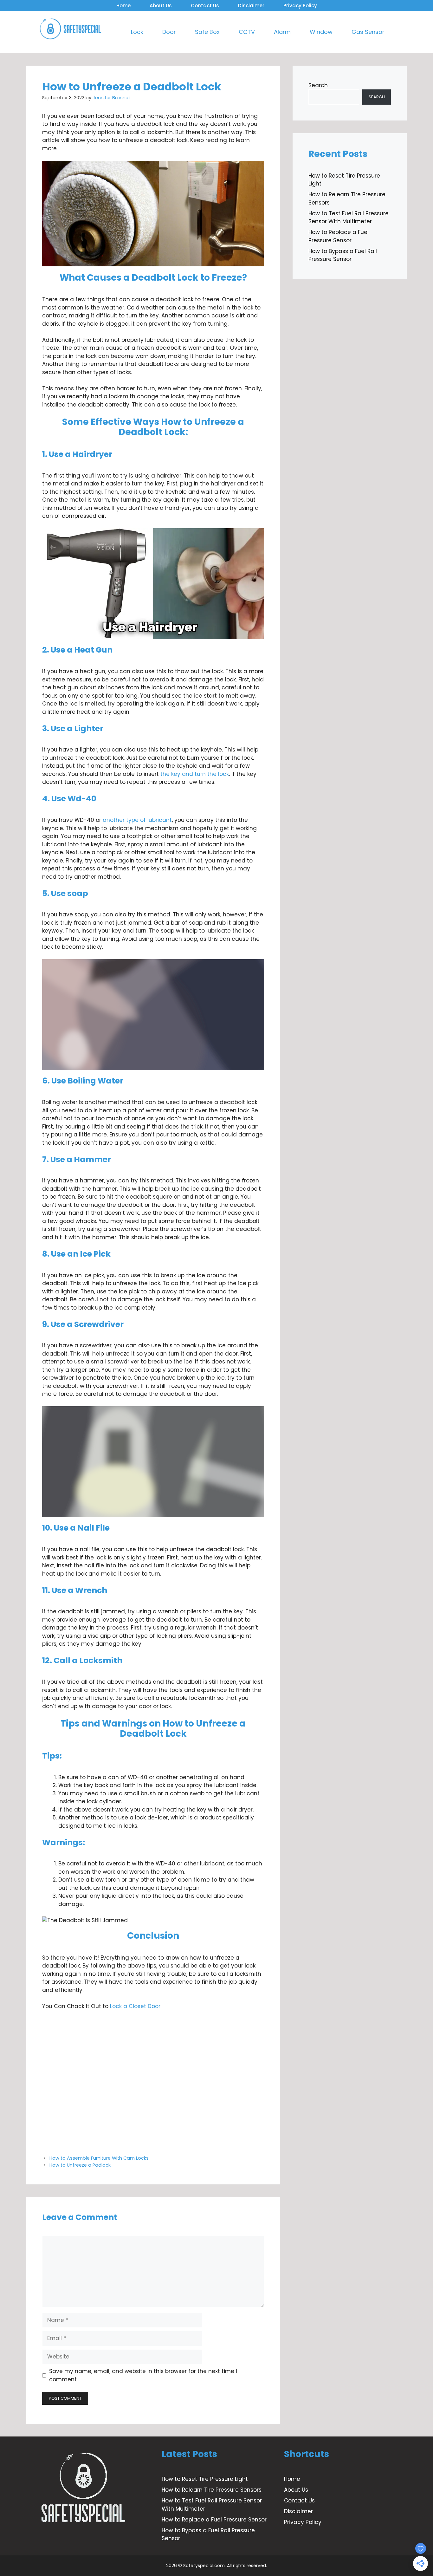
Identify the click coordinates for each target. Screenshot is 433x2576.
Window (321, 32)
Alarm (282, 32)
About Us (161, 6)
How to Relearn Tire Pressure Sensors (212, 2490)
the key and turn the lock (195, 774)
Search (318, 85)
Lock (137, 32)
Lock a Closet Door (135, 2006)
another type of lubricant (136, 820)
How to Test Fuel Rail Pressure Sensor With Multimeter (349, 218)
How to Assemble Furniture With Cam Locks (99, 2158)
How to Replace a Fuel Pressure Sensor (339, 236)
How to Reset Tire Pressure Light (205, 2479)
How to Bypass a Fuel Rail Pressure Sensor (343, 255)
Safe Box (207, 32)
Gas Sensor (368, 32)
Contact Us (205, 6)
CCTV (247, 32)
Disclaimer (251, 6)
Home (123, 6)
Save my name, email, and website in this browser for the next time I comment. (143, 2375)
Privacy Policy (300, 6)
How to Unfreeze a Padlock (80, 2165)
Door (169, 32)
